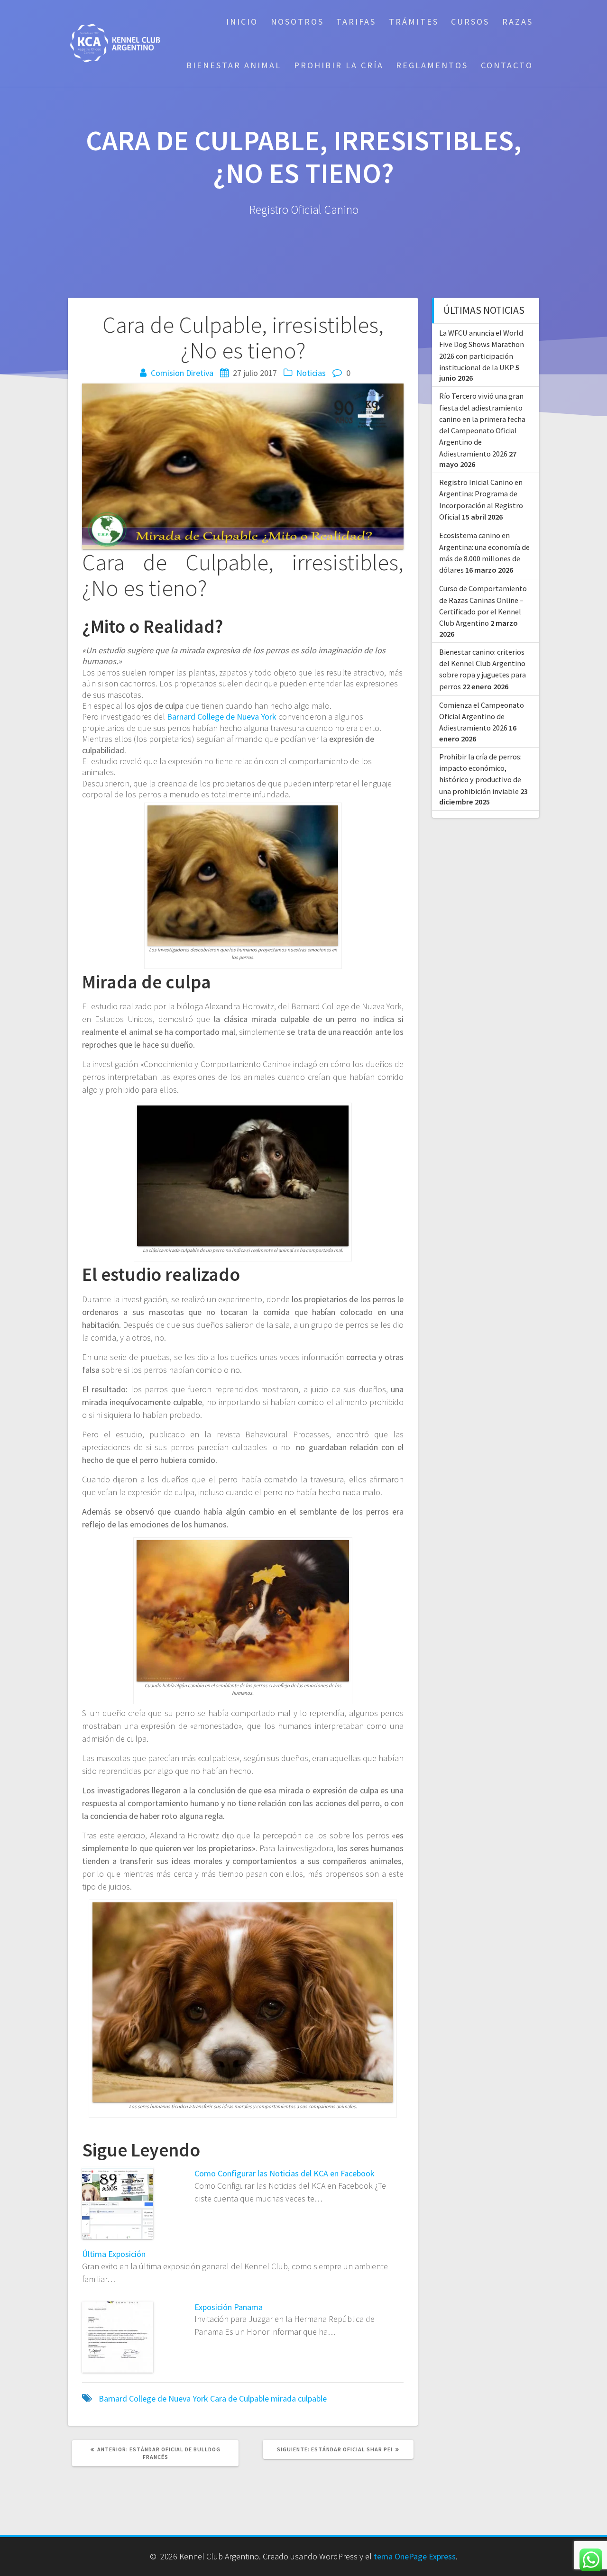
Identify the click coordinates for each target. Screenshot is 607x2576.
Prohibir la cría (339, 65)
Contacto (507, 65)
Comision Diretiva (182, 373)
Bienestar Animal (234, 65)
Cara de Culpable (239, 2398)
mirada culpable (299, 2398)
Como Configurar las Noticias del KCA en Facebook (285, 2173)
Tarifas (356, 22)
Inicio (242, 22)
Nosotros (297, 22)
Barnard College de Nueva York (222, 717)
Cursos (470, 22)
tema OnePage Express (415, 2556)
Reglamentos (432, 65)
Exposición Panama (229, 2307)
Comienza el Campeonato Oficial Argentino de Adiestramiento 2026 (482, 717)
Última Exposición (114, 2254)
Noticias (311, 373)
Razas (518, 22)
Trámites (414, 22)
